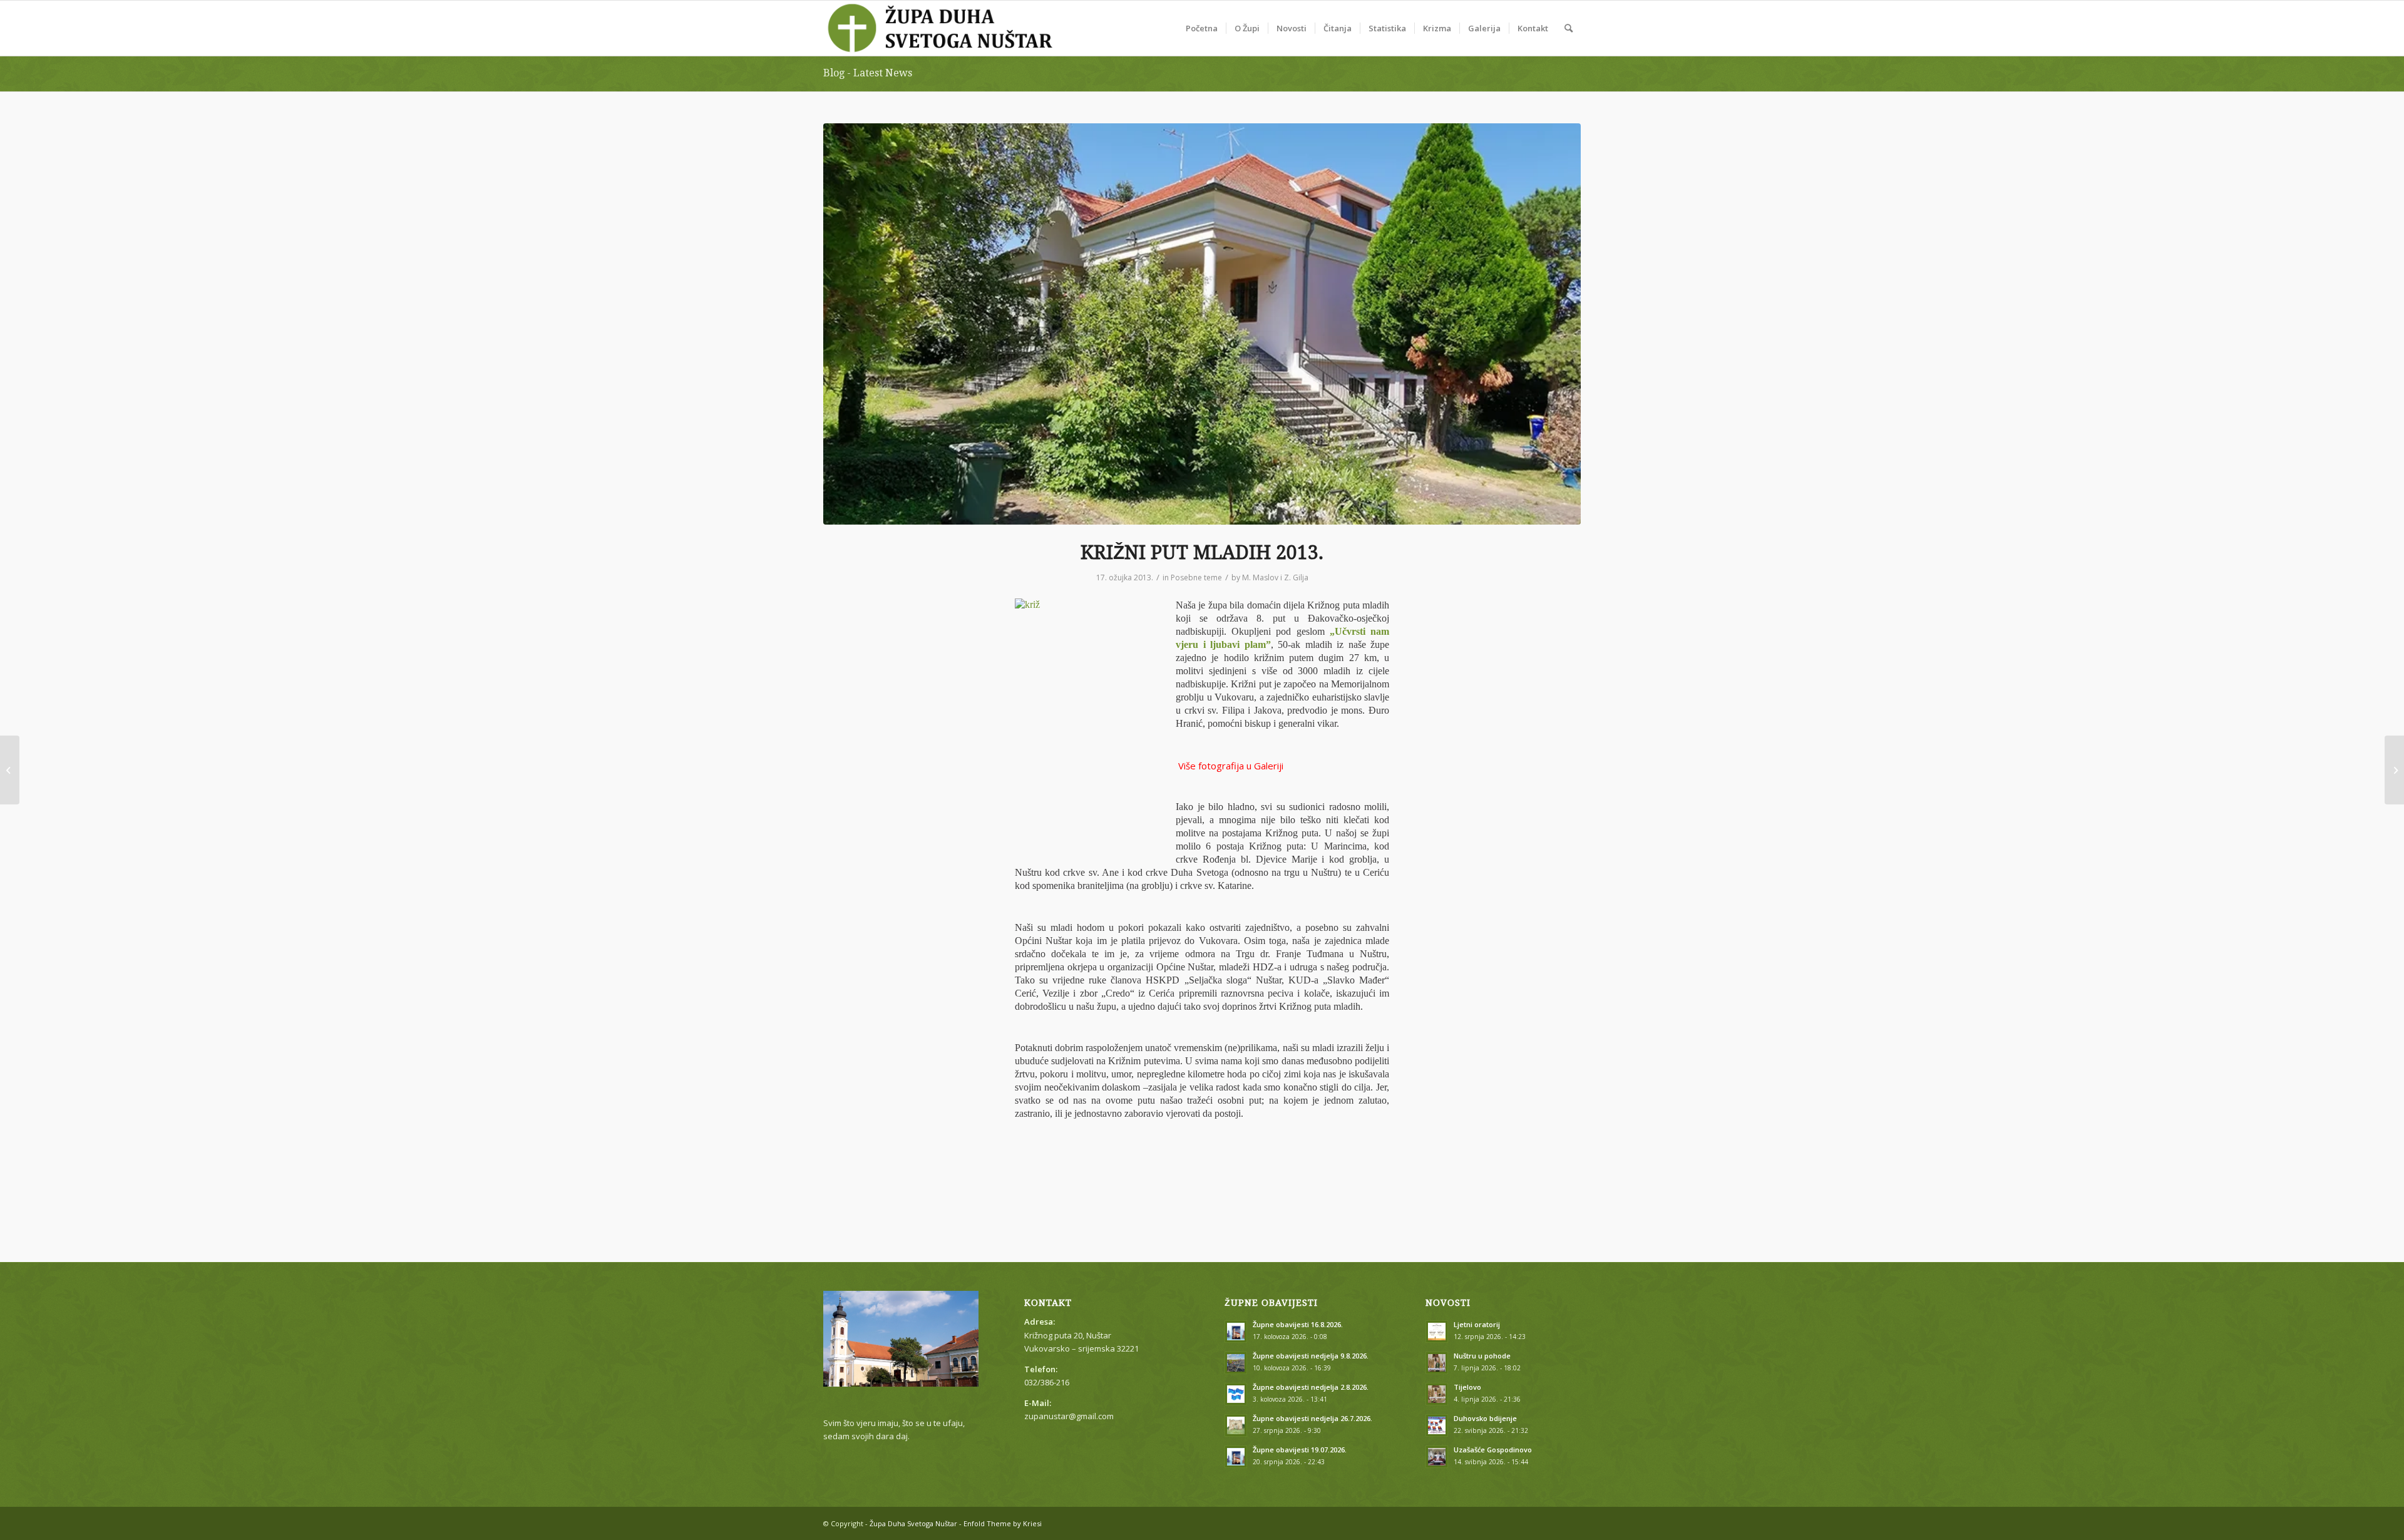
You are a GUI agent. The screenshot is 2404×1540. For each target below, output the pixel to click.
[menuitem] (1202, 28)
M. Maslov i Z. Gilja (1275, 577)
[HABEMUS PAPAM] (10, 770)
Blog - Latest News (868, 73)
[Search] (1569, 28)
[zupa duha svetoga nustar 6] (1202, 324)
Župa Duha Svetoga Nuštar (913, 1523)
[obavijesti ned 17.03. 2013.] (2394, 770)
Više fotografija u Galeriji (1230, 766)
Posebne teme (1196, 577)
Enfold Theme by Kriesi (1003, 1523)
